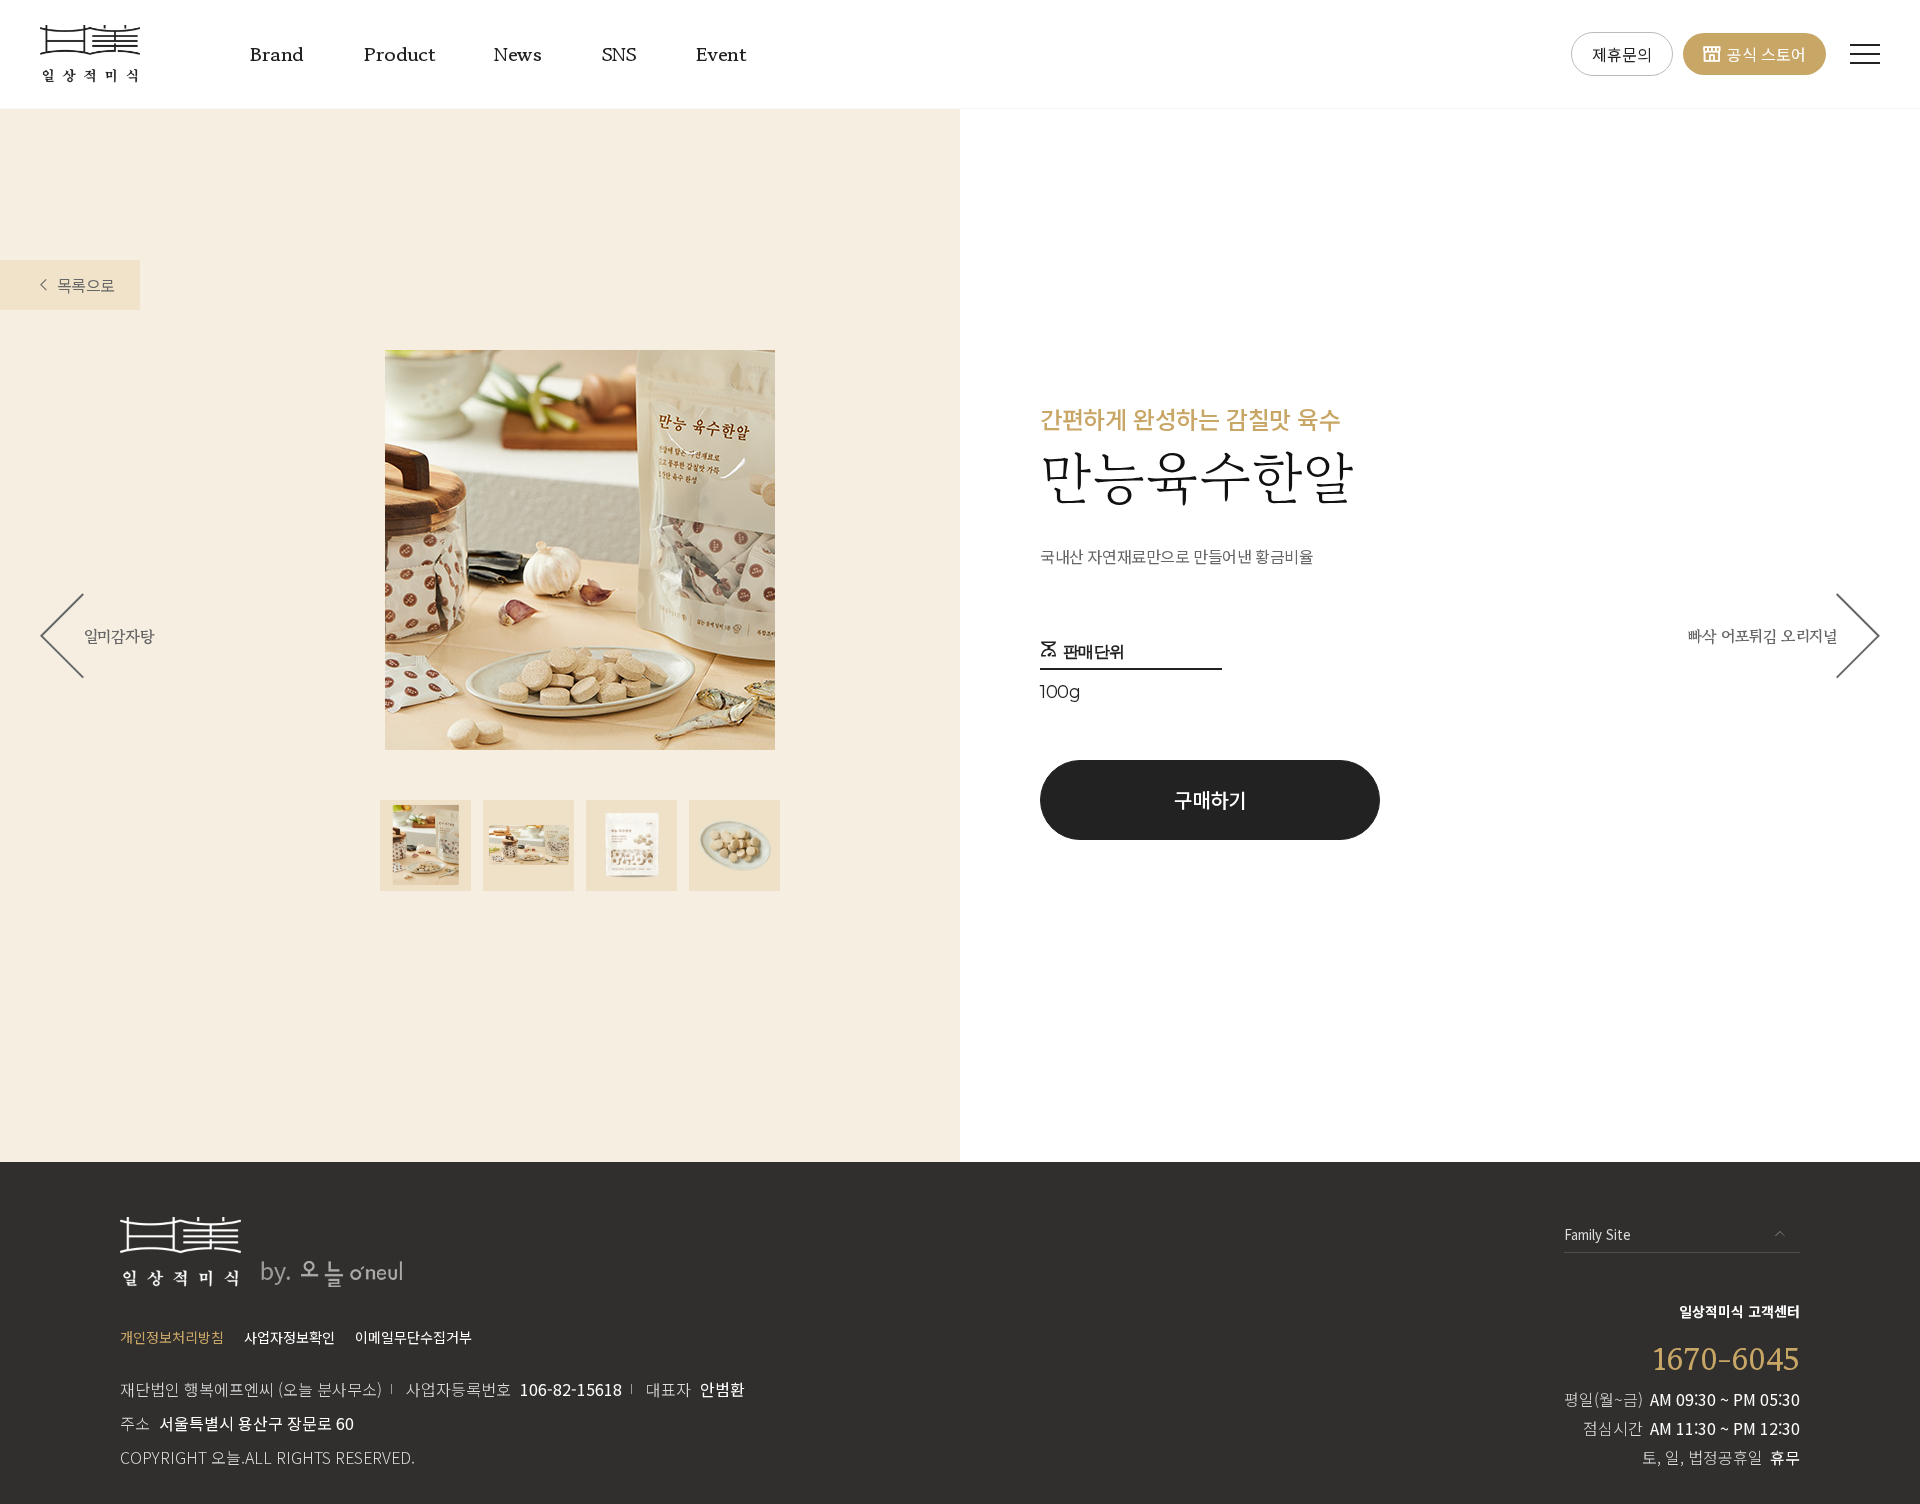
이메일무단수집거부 (413, 1337)
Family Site (1597, 1234)
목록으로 (86, 285)
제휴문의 (1622, 54)
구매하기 (1210, 799)
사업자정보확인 (289, 1337)
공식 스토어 (1766, 54)
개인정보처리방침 (172, 1337)
